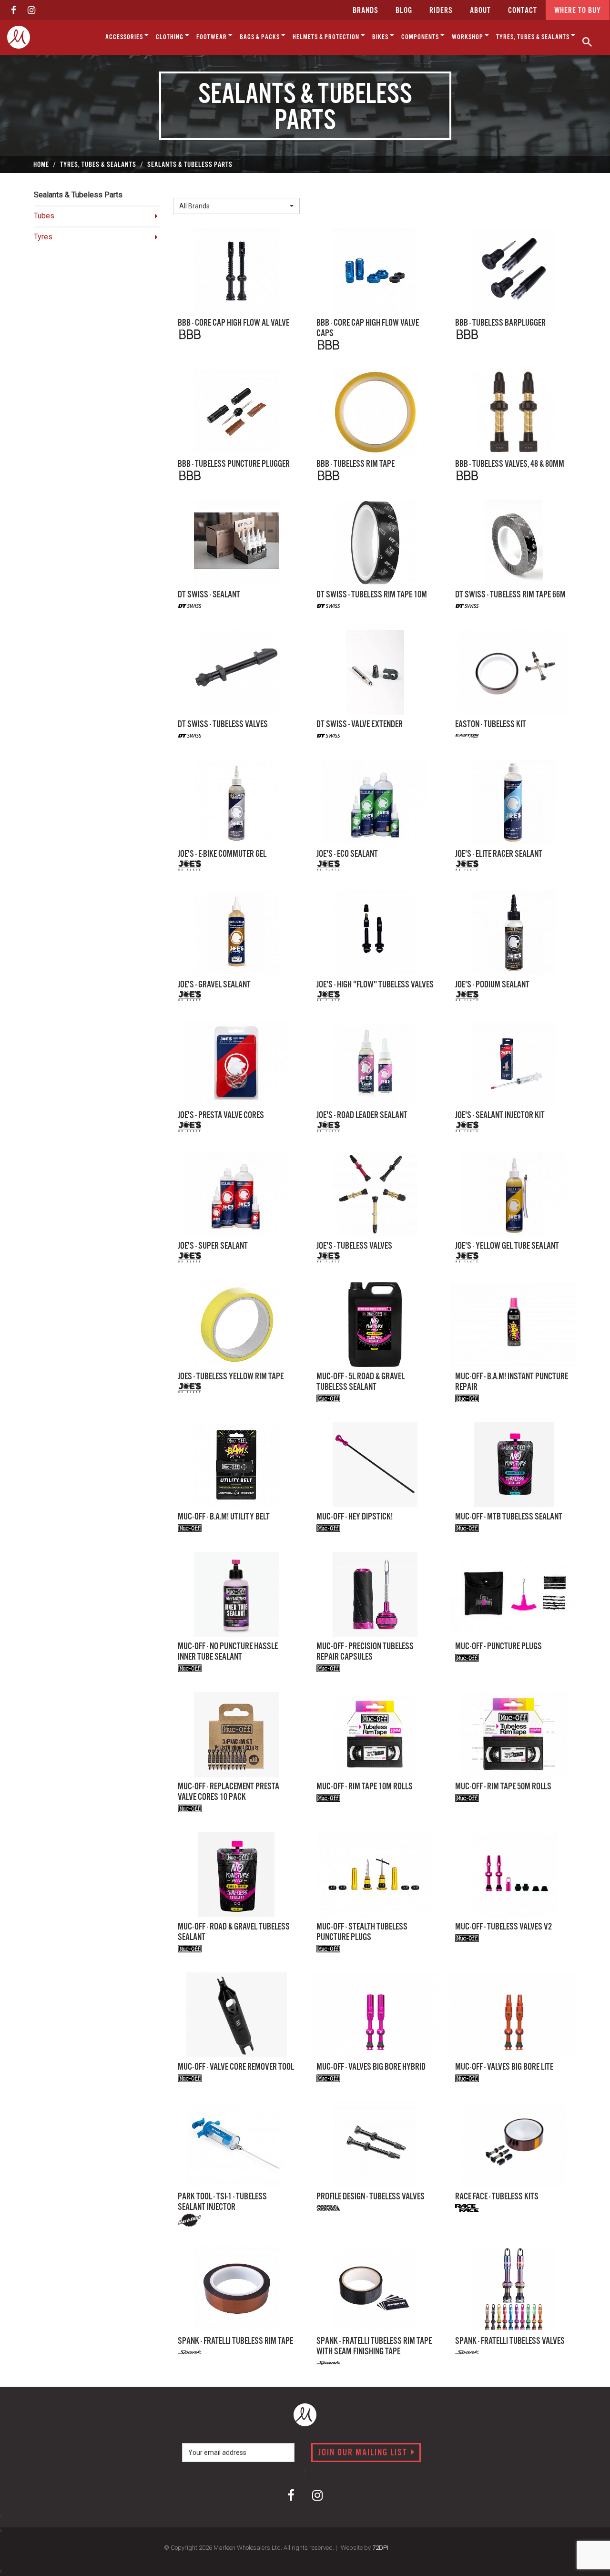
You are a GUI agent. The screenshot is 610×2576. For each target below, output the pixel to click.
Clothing (170, 37)
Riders (441, 11)
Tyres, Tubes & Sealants (534, 37)
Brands (366, 11)
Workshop (468, 37)
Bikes (381, 37)
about (480, 11)
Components (421, 37)
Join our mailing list (364, 2453)
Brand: (186, 190)
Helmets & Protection (327, 37)
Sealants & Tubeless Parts (78, 195)
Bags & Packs (260, 37)
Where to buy (578, 11)
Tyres (43, 237)
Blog (404, 11)
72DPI (380, 2548)
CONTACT (523, 11)
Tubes (44, 216)
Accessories (125, 37)
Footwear (212, 37)
